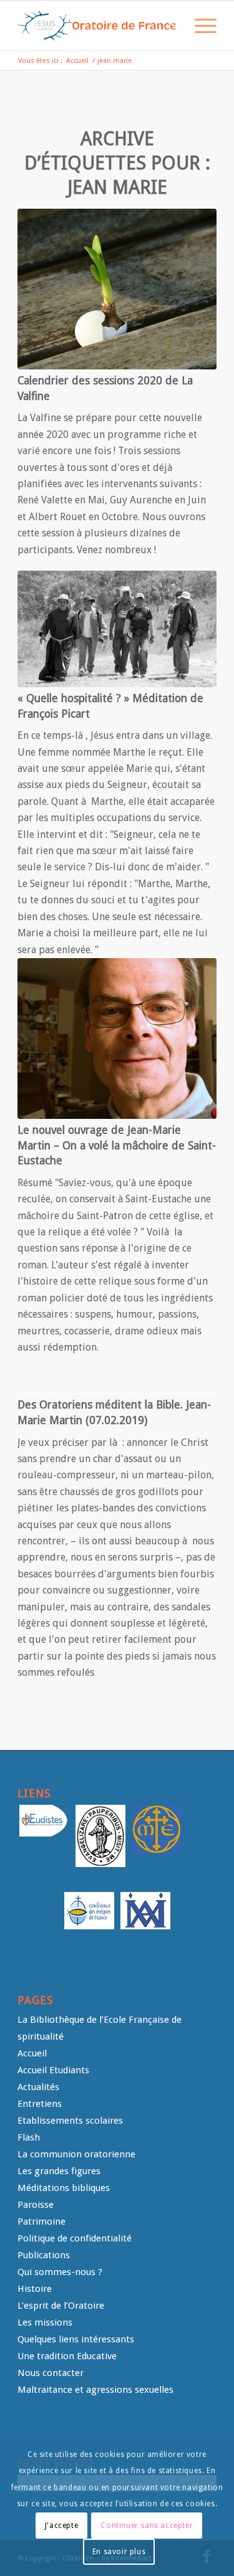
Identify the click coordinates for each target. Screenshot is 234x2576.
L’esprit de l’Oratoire (61, 2306)
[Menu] (199, 26)
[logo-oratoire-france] (97, 26)
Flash (29, 2137)
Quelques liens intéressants (76, 2339)
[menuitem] (170, 26)
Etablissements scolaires (70, 2121)
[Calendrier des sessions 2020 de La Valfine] (117, 289)
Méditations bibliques (64, 2188)
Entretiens (40, 2104)
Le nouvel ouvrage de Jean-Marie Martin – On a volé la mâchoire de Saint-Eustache (117, 1145)
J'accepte (61, 2526)
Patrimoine (41, 2222)
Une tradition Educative (67, 2356)
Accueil (32, 2053)
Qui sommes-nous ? (60, 2272)
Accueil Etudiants (53, 2070)
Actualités (38, 2087)
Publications (44, 2255)
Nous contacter (51, 2373)
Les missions (45, 2322)
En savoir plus (119, 2552)
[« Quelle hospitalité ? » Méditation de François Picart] (117, 629)
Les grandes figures (59, 2171)
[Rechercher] (170, 26)
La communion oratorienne (76, 2154)
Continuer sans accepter (147, 2526)
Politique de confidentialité (75, 2238)
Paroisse (36, 2205)
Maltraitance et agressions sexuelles (95, 2390)
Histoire (35, 2289)
